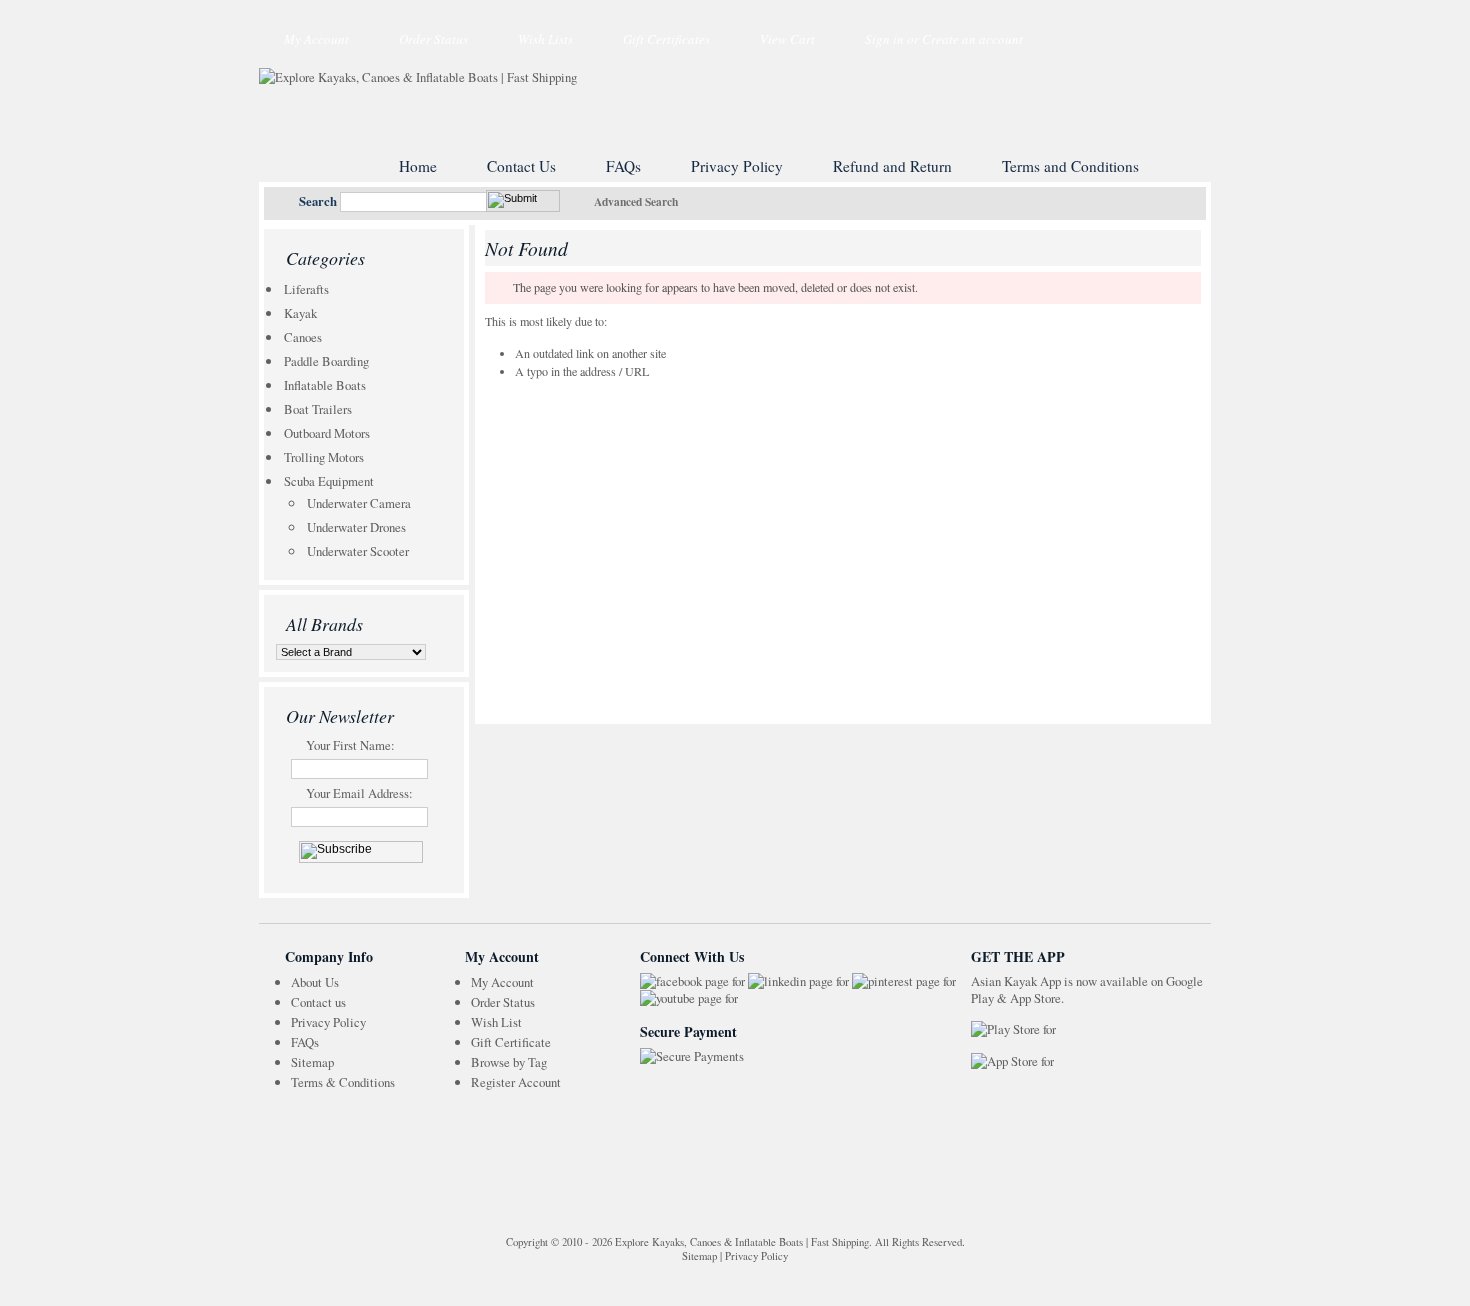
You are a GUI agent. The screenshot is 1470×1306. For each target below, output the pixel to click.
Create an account (972, 39)
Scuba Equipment (329, 481)
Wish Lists (545, 39)
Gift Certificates (666, 39)
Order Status (433, 39)
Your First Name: (350, 745)
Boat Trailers (318, 409)
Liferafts (306, 289)
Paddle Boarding (326, 361)
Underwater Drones (356, 527)
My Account (316, 39)
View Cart (787, 39)
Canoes (303, 337)
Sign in (884, 39)
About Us (315, 982)
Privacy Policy (328, 1022)
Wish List (496, 1022)
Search (318, 201)
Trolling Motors (324, 457)
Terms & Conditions (343, 1082)
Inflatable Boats (325, 385)
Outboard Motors (327, 433)
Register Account (516, 1082)
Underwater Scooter (358, 551)
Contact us (318, 1002)
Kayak (300, 313)
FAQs (305, 1042)
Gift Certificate (511, 1042)
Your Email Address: (359, 793)
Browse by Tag (509, 1062)
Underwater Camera (359, 503)
